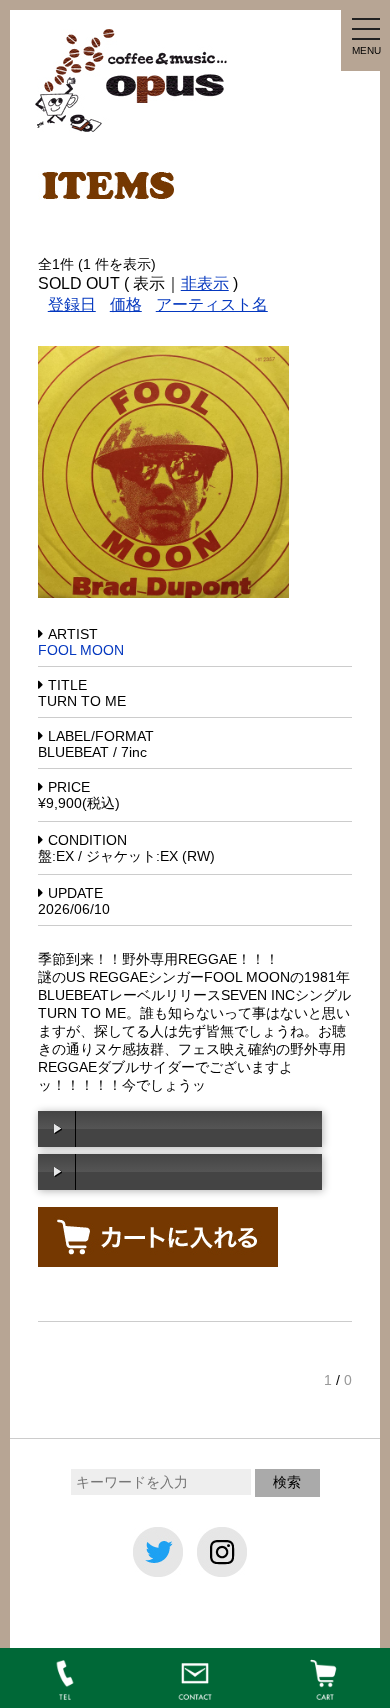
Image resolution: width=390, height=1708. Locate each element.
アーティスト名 (212, 304)
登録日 (72, 304)
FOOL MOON (81, 650)
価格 (126, 304)
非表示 (205, 283)
